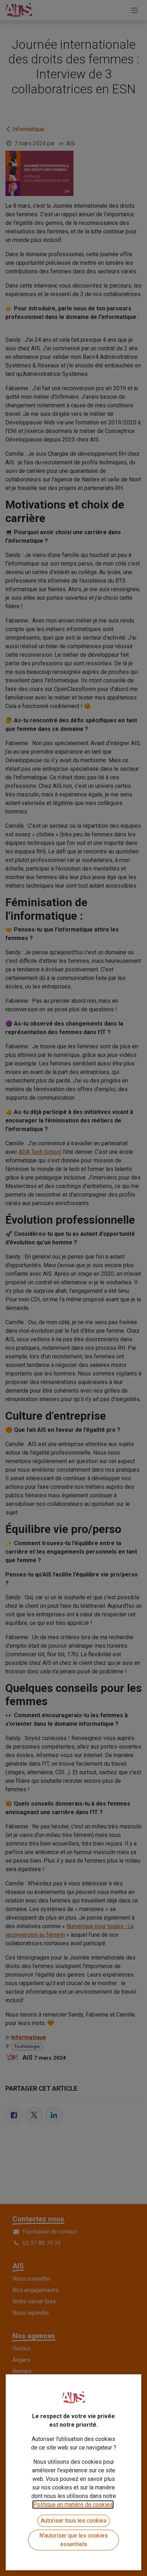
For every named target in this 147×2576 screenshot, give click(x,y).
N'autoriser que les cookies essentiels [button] (73, 2540)
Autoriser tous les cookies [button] (74, 2521)
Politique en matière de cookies (73, 2505)
